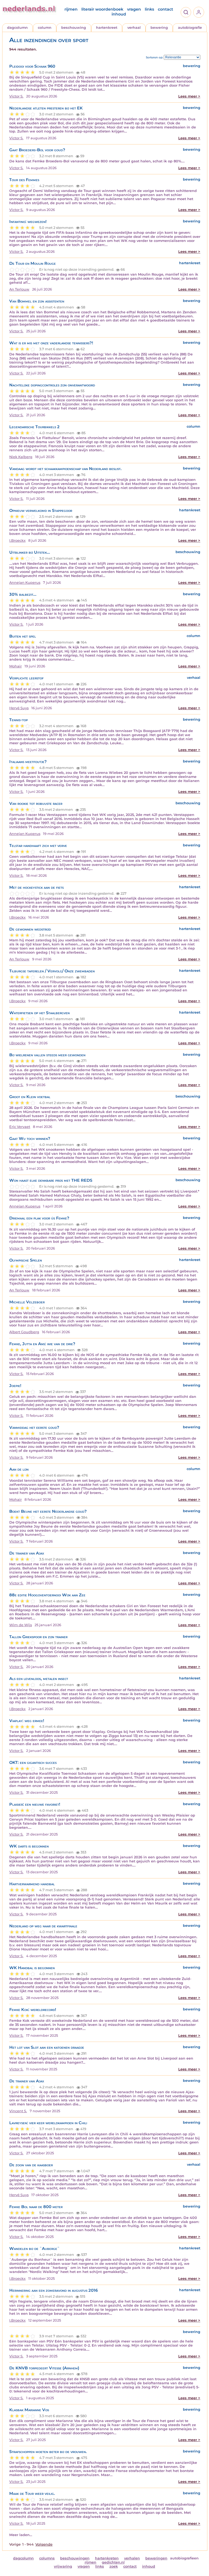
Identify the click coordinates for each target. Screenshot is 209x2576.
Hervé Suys (19, 708)
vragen (134, 9)
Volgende (44, 2544)
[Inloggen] (199, 12)
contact (165, 9)
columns (47, 2558)
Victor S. (16, 96)
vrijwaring (63, 2566)
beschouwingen (75, 2558)
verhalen (132, 2558)
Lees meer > (189, 96)
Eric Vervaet (20, 1127)
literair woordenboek (102, 9)
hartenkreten (107, 2558)
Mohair (16, 666)
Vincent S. (18, 2111)
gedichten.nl (113, 2562)
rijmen (71, 9)
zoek (114, 2566)
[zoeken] (186, 12)
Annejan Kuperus (25, 583)
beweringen (156, 2558)
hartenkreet (107, 28)
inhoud (119, 14)
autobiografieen (184, 2558)
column (45, 28)
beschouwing (74, 28)
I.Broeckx (17, 540)
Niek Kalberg (21, 457)
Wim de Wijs (21, 1625)
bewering (159, 28)
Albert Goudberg (24, 1332)
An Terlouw (19, 289)
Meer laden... (21, 2535)
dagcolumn (17, 28)
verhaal (134, 28)
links (149, 9)
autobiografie (190, 28)
